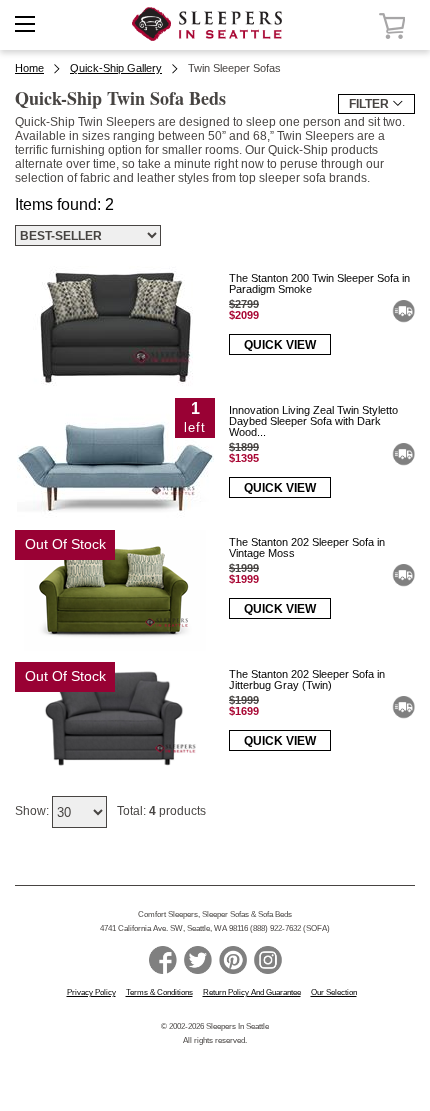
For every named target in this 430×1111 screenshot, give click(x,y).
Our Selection (334, 992)
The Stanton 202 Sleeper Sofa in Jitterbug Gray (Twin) (307, 679)
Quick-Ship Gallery (116, 68)
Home (29, 68)
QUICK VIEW (280, 345)
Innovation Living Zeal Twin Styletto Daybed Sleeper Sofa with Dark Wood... (313, 421)
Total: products (161, 811)
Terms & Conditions (159, 992)
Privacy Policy (91, 992)
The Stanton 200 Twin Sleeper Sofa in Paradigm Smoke (319, 283)
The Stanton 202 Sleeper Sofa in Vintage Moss (307, 547)
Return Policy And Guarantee (252, 992)
